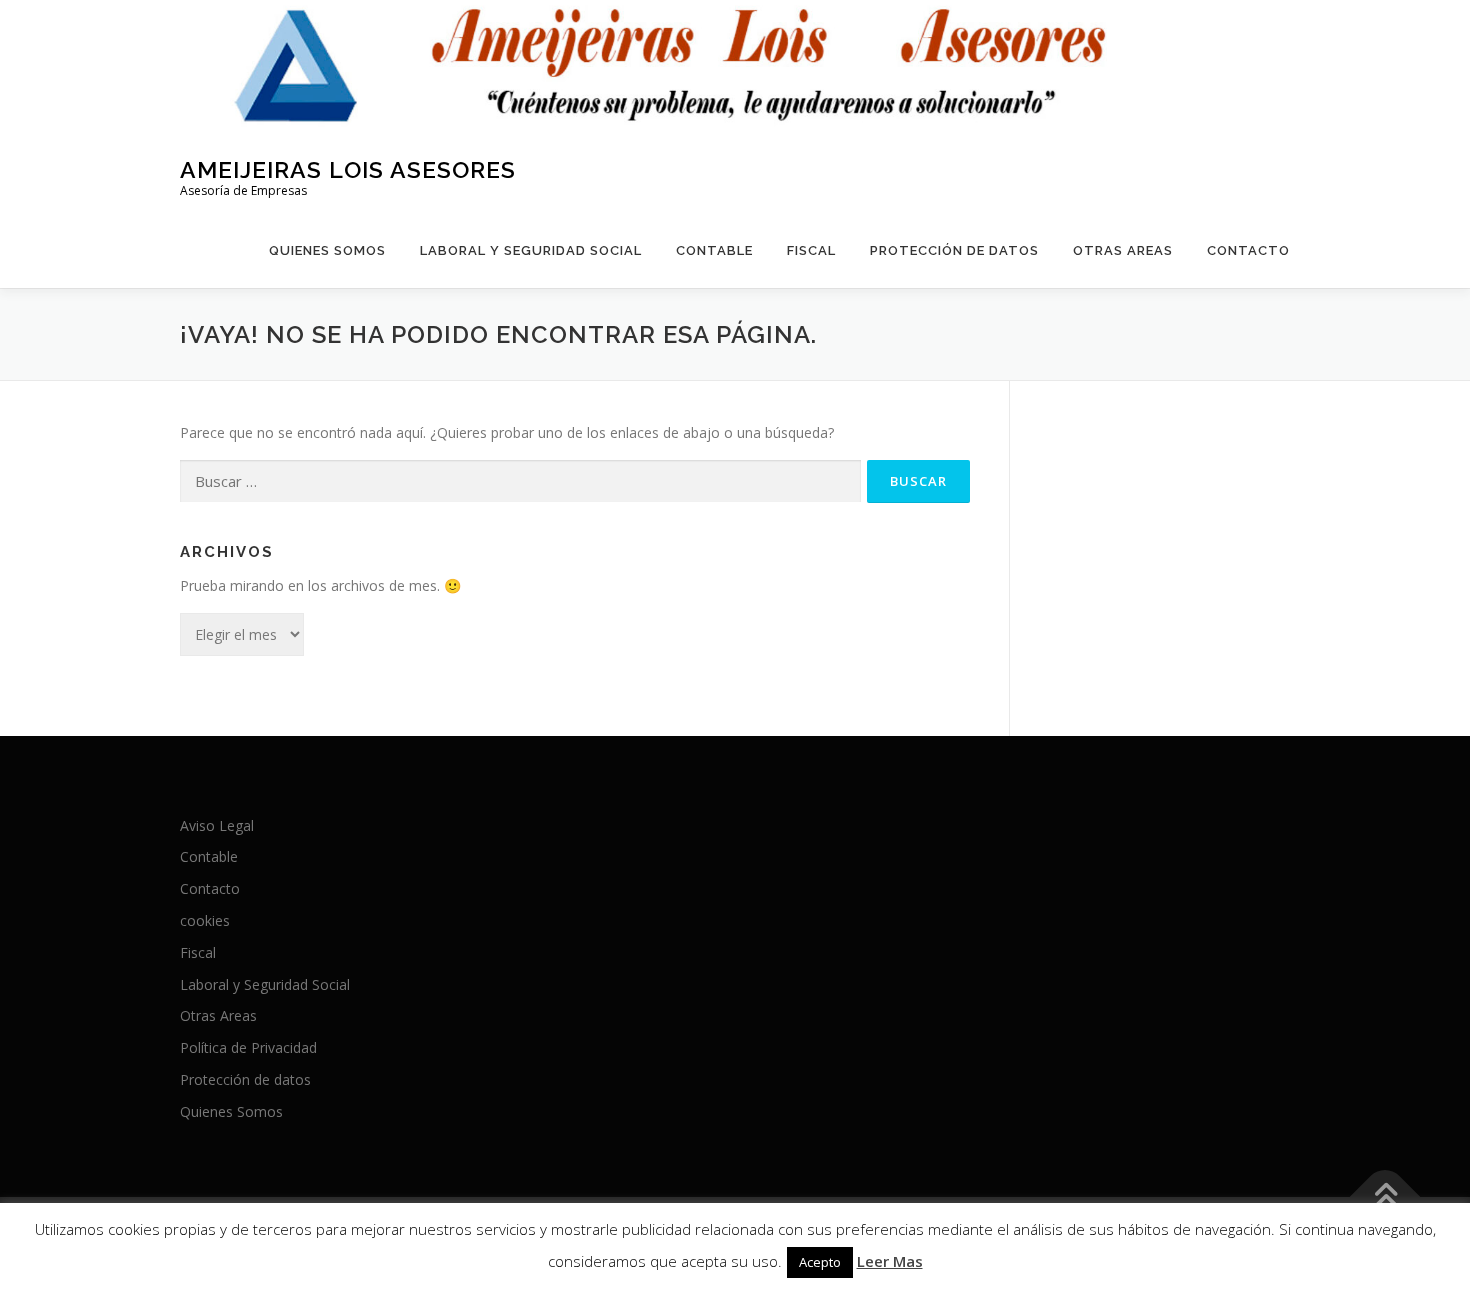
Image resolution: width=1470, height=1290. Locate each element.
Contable (714, 250)
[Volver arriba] (1385, 1196)
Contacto (1248, 250)
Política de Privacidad (248, 1047)
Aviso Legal (217, 825)
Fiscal (811, 250)
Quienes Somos (327, 250)
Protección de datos (954, 250)
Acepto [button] (820, 1262)
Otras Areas (1123, 250)
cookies (205, 920)
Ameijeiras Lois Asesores (348, 168)
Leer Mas (890, 1261)
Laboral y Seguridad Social (531, 250)
